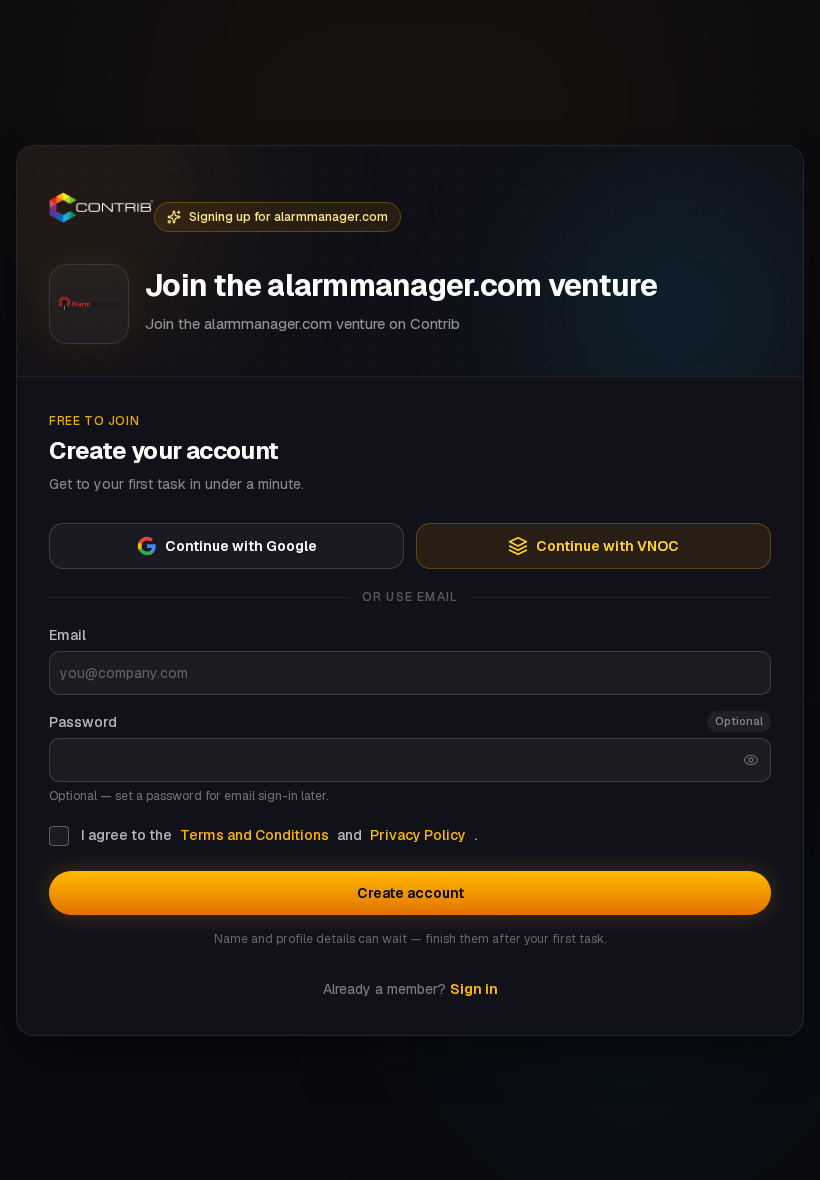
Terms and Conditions (254, 835)
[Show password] (751, 760)
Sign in (474, 989)
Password (83, 722)
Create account (410, 893)
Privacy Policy (418, 835)
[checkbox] (59, 836)
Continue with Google (241, 546)
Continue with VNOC (607, 546)
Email (67, 635)
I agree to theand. (279, 835)
